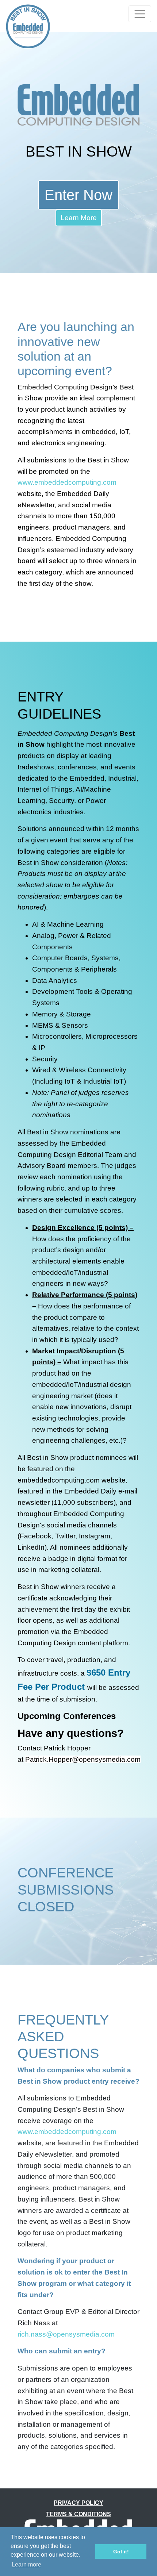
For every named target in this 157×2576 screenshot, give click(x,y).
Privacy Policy (78, 2503)
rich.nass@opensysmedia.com (66, 2334)
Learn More (79, 218)
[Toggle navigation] (140, 14)
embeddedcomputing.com (59, 1480)
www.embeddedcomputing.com (67, 482)
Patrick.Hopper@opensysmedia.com (83, 1759)
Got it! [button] (121, 2552)
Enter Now (78, 195)
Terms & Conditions (78, 2514)
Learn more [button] (26, 2565)
